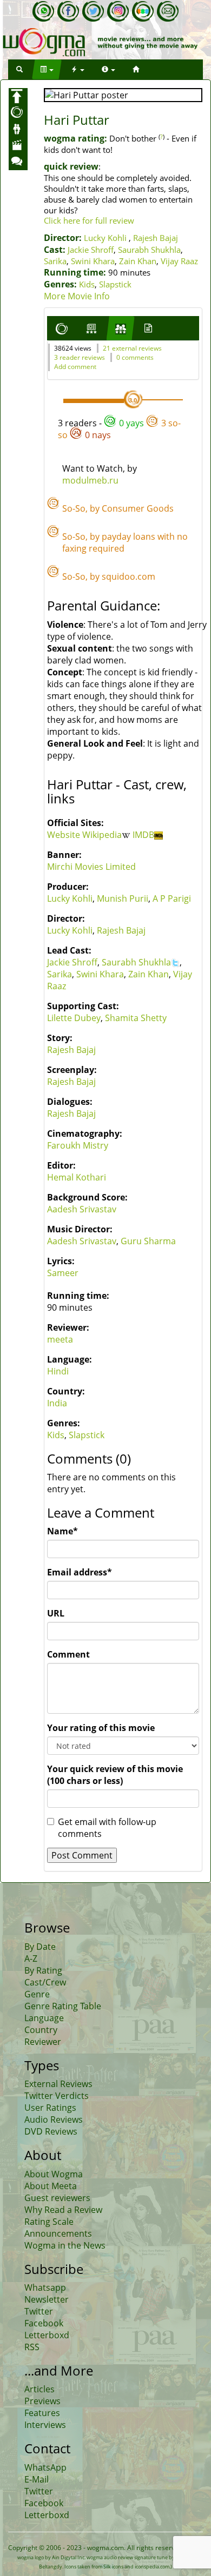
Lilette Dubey (74, 1018)
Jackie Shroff (91, 250)
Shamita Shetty (136, 1018)
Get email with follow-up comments (107, 1828)
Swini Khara (93, 261)
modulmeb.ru (90, 480)
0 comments (135, 357)
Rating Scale (49, 2222)
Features (42, 2413)
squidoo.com (128, 576)
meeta (60, 1339)
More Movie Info (77, 296)
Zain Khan (138, 261)
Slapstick (115, 284)
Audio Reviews (54, 2119)
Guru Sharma (148, 1241)
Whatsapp (45, 2287)
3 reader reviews (80, 357)
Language (44, 2018)
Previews (42, 2401)
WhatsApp (45, 2467)
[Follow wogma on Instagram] (118, 11)
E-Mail (37, 2479)
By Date (40, 1947)
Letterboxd (47, 2335)
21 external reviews (132, 348)
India (57, 1403)
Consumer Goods (138, 508)
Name (62, 1531)
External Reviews (58, 2084)
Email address (80, 1572)
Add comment (75, 367)
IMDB (143, 835)
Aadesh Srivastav (82, 1209)
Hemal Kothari (77, 1177)
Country (41, 2030)
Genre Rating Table (63, 2006)
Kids (87, 284)
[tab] (62, 328)
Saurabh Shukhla (149, 250)
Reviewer (43, 2042)
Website (65, 835)
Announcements (58, 2233)
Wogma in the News (65, 2245)
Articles (39, 2389)
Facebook (44, 2323)
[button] (19, 69)
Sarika (55, 261)
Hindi (58, 1371)
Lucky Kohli (105, 238)
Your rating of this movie (101, 1728)
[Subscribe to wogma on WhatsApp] (43, 11)
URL (56, 1613)
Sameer (63, 1273)
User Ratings (50, 2108)
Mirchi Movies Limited (91, 867)
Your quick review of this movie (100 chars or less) (115, 1775)
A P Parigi (172, 898)
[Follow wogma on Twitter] (93, 11)
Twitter (39, 2311)
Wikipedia (102, 835)
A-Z (31, 1958)
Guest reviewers (57, 2198)
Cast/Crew (45, 1982)
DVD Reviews (51, 2131)
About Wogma (54, 2174)
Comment (68, 1654)
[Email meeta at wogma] (168, 11)
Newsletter (47, 2299)
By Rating (43, 1970)
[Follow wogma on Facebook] (68, 11)
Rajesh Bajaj (156, 238)
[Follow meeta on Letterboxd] (143, 11)
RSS (32, 2347)
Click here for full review (89, 220)
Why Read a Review (63, 2210)
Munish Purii (123, 898)
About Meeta (51, 2186)
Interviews (45, 2425)
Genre (37, 1994)
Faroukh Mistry (78, 1145)
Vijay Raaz (179, 261)
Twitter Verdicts (57, 2096)
